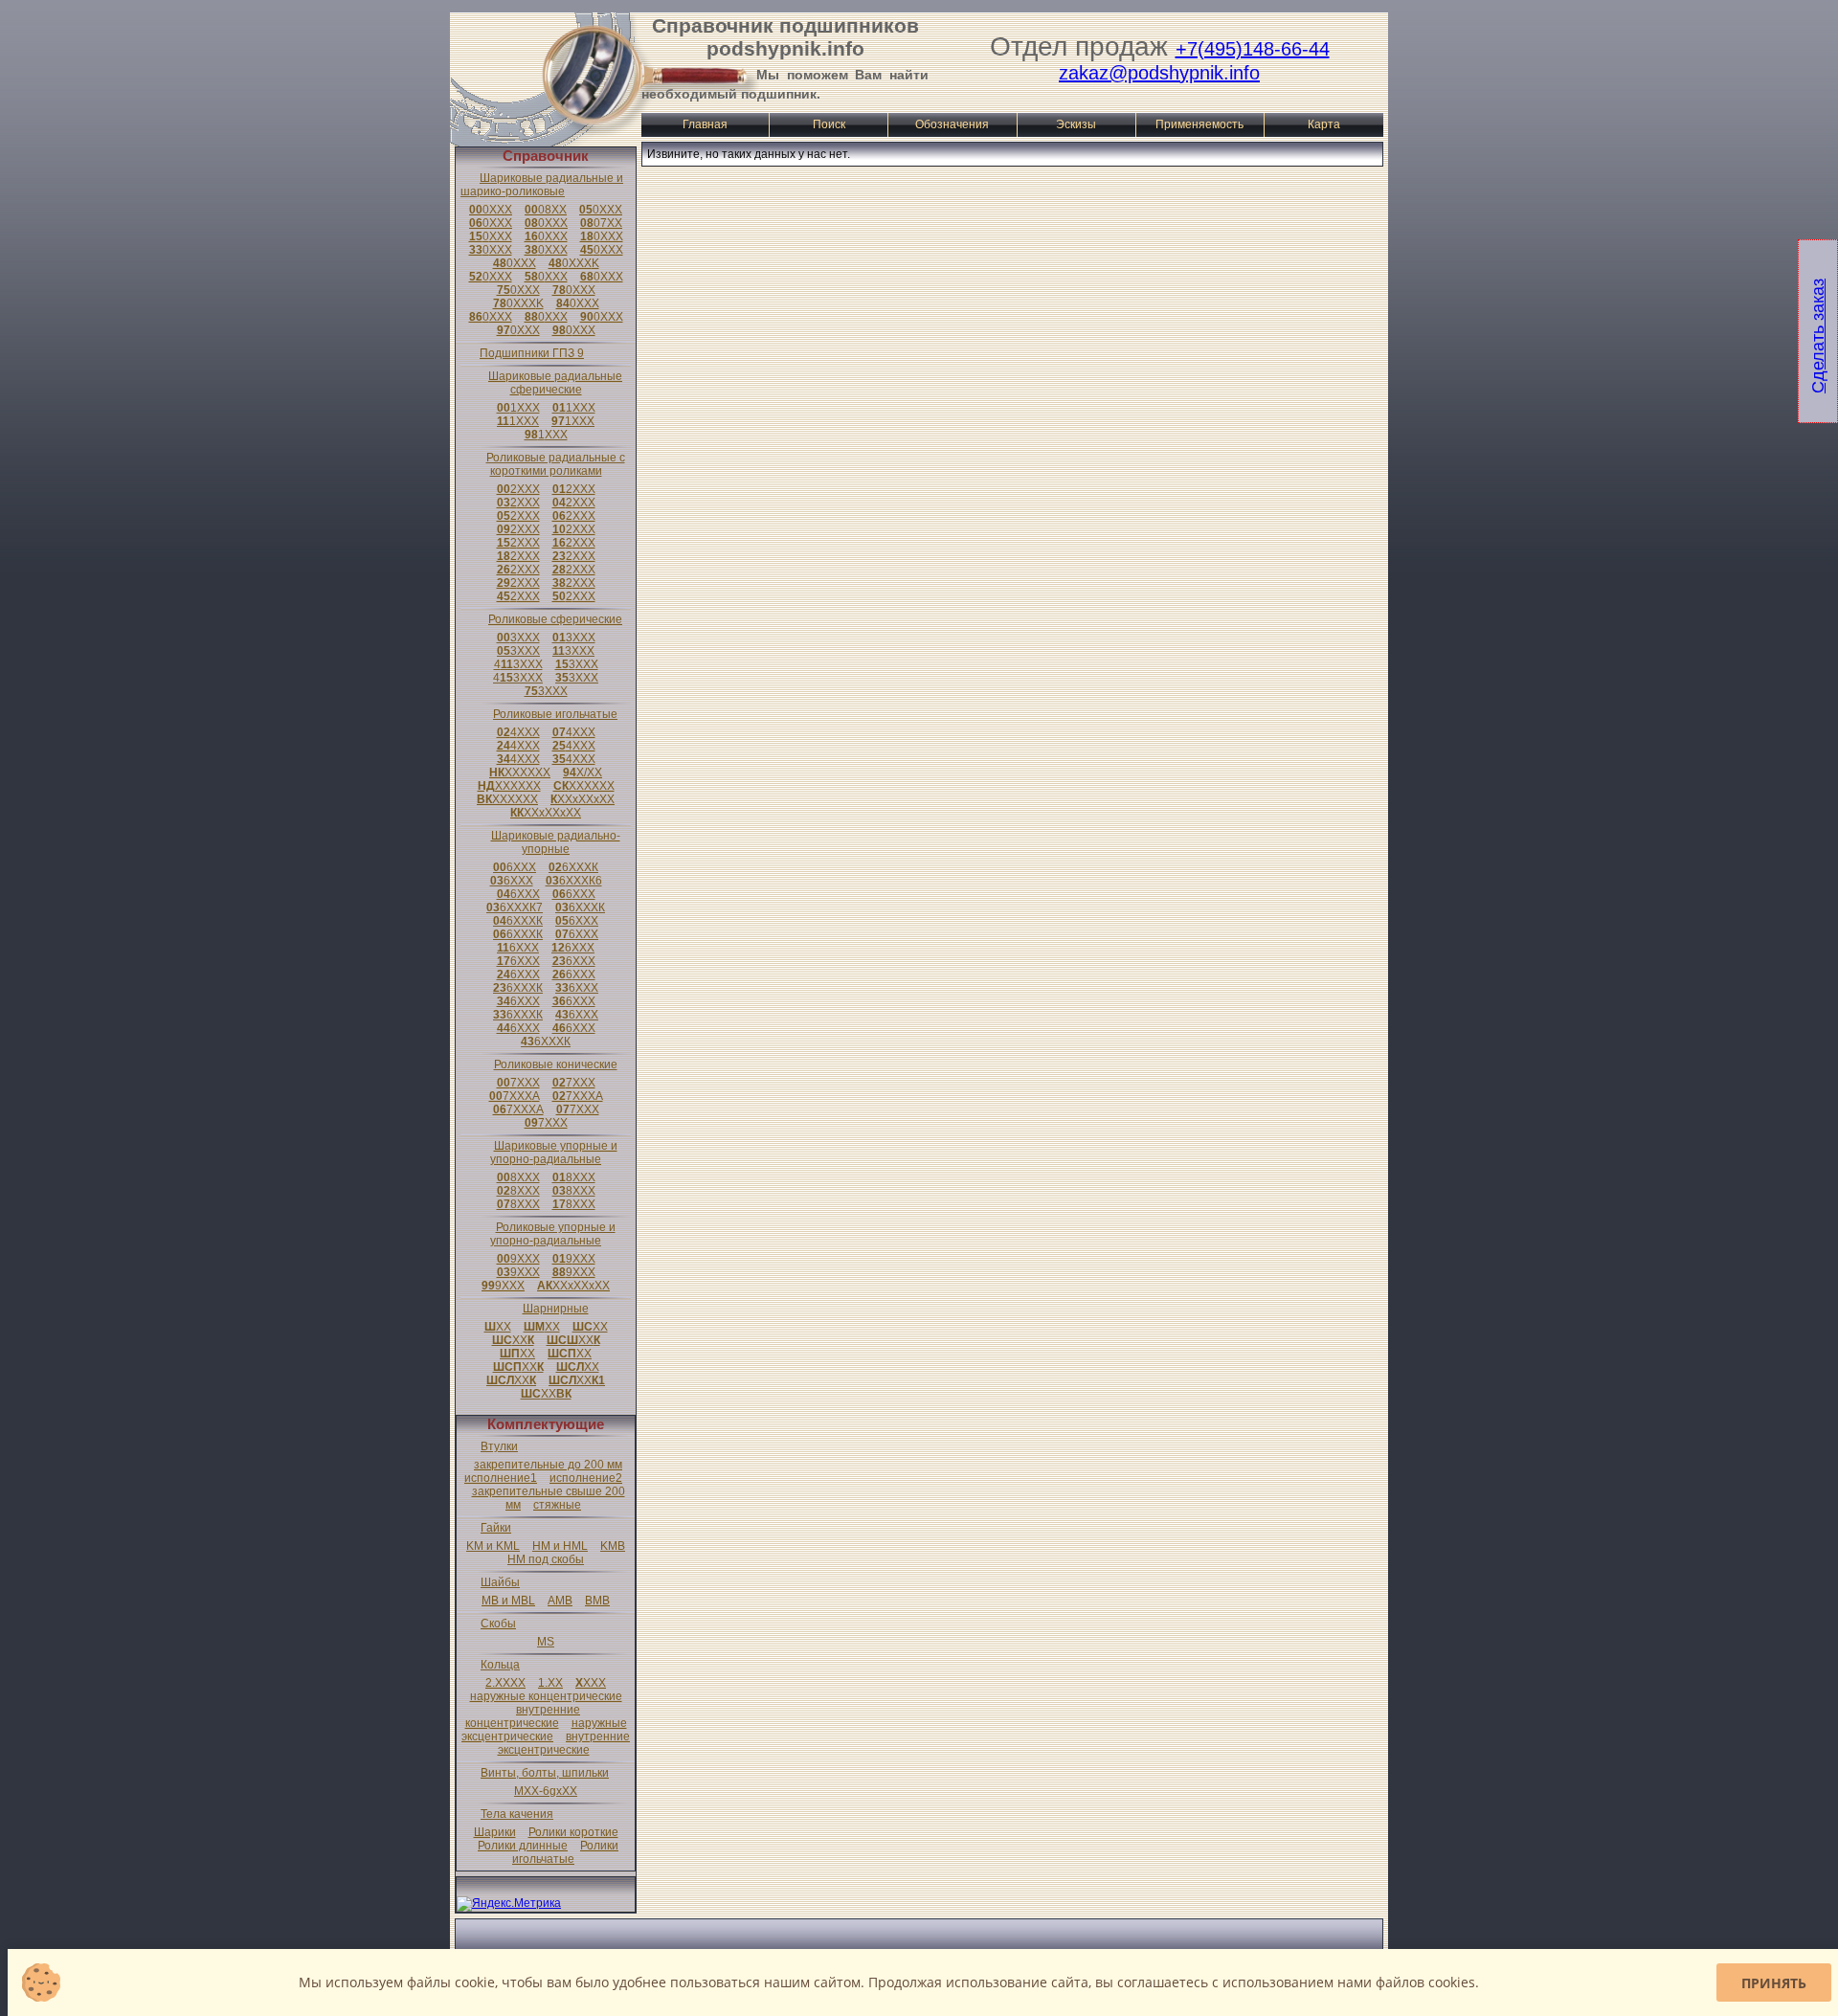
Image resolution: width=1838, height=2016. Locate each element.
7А (515, 1096)
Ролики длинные (523, 1846)
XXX (591, 1683)
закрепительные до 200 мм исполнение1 (543, 1471)
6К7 (515, 907)
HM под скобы (546, 1559)
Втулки (499, 1446)
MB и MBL (508, 1601)
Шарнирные (556, 1309)
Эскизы (1076, 124)
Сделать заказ (1818, 336)
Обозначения (952, 124)
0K (574, 263)
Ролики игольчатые (565, 1852)
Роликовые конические (556, 1064)
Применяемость (1199, 124)
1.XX (550, 1683)
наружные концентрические (546, 1696)
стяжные (557, 1505)
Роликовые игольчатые (555, 714)
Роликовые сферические (555, 619)
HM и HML (560, 1546)
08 (546, 210)
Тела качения (517, 1814)
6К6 (574, 881)
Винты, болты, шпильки (545, 1773)
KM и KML (493, 1546)
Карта (1324, 124)
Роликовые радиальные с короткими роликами (556, 464)
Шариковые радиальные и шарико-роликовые (542, 185)
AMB (560, 1601)
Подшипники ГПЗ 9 (532, 353)
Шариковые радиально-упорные (556, 842)
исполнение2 (586, 1478)
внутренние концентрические (523, 1716)
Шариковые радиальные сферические (555, 383)
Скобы (498, 1624)
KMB (613, 1546)
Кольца (500, 1665)
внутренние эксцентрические (564, 1743)
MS (546, 1642)
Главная (705, 124)
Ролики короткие (573, 1832)
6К (573, 867)
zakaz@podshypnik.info (1159, 73)
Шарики (495, 1832)
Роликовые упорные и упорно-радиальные (553, 1234)
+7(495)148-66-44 (1253, 49)
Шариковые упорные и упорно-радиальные (554, 1153)
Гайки (496, 1528)
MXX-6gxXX (546, 1791)
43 (518, 664)
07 (601, 223)
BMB (597, 1601)
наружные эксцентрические (544, 1730)
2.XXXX (505, 1683)
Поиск (829, 124)
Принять (1774, 1983)
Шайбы (500, 1582)
